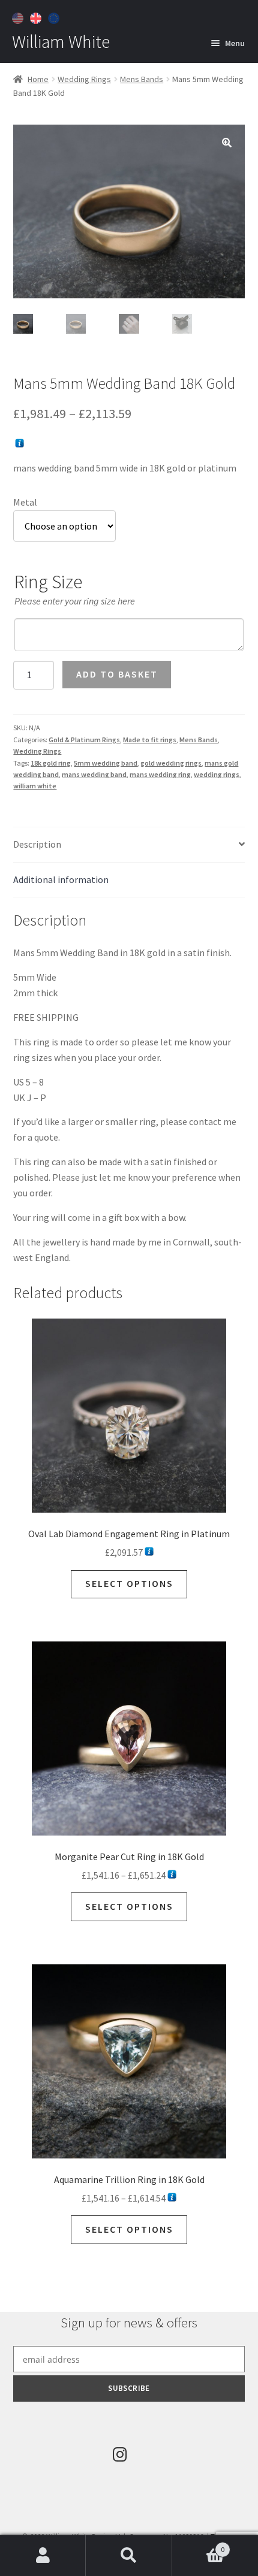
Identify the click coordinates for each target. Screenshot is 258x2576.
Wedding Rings (84, 79)
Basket (199, 2545)
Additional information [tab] (61, 879)
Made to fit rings (150, 740)
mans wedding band (94, 774)
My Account (43, 2556)
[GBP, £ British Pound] (37, 17)
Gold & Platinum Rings (84, 740)
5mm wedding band (106, 763)
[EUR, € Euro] (55, 17)
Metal (25, 502)
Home (38, 79)
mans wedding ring (160, 774)
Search (129, 2556)
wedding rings (217, 774)
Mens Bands (142, 79)
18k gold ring (51, 763)
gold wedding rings (171, 763)
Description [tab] (37, 844)
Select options (129, 1583)
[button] (227, 143)
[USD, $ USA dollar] (19, 17)
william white (35, 786)
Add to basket (117, 674)
